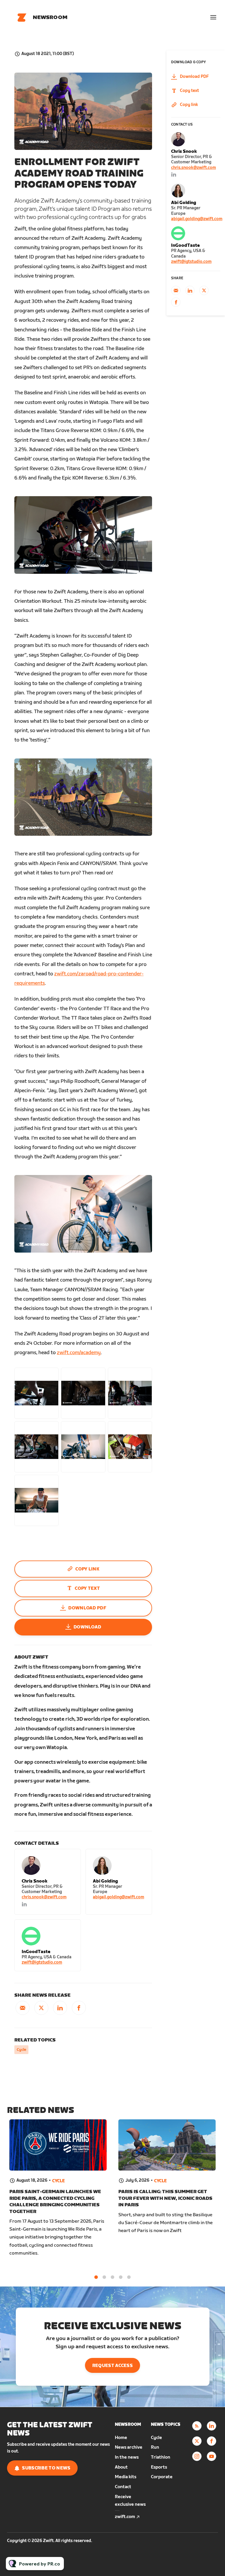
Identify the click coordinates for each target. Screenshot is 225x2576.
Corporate (162, 2477)
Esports (159, 2467)
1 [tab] (96, 2277)
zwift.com (125, 2517)
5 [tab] (129, 2277)
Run (155, 2447)
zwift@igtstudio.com (42, 1962)
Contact (123, 2487)
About (121, 2467)
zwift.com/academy (79, 1353)
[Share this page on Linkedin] (60, 2008)
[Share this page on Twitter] (41, 2008)
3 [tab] (112, 2277)
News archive (129, 2447)
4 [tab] (121, 2277)
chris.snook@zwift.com (44, 1897)
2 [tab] (104, 2277)
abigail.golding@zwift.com (119, 1897)
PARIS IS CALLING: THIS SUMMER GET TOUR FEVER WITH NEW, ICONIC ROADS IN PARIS (165, 2198)
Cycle (21, 2050)
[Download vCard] (70, 1859)
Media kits (126, 2477)
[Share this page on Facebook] (79, 2008)
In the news (127, 2457)
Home (121, 2438)
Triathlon (161, 2457)
